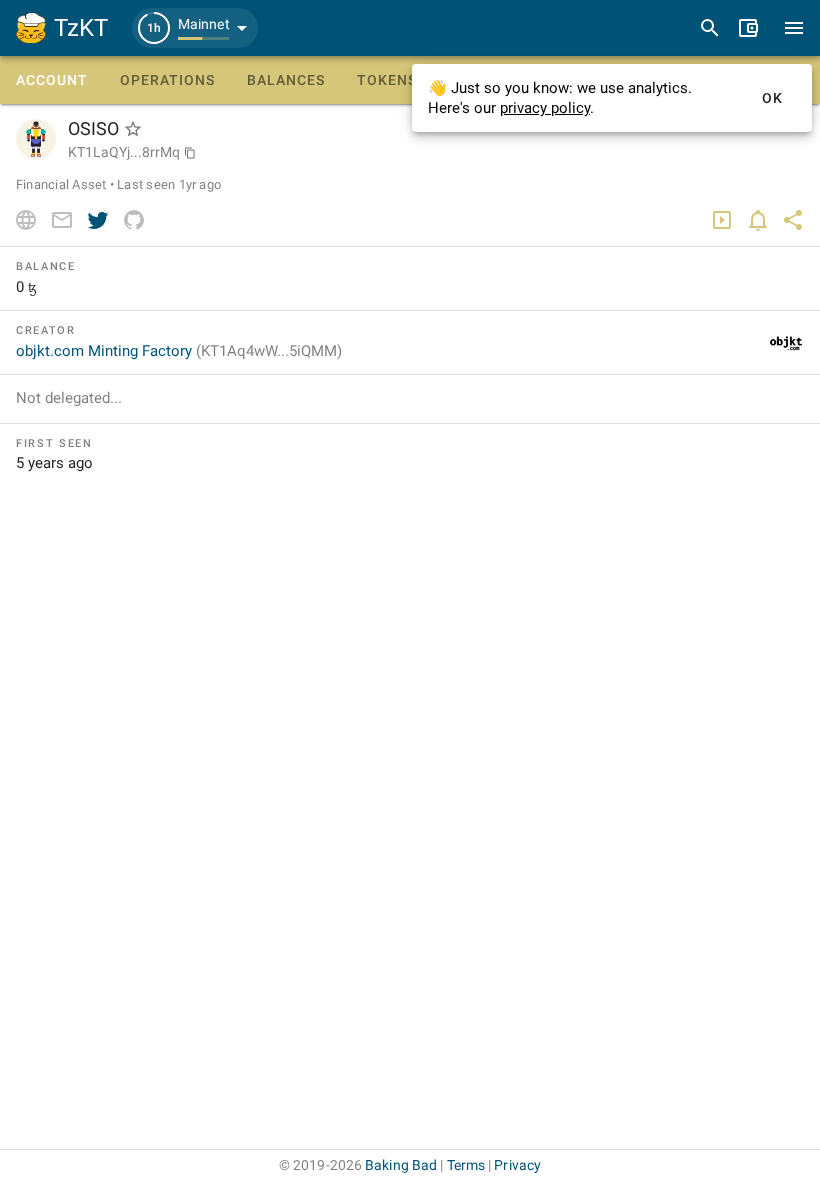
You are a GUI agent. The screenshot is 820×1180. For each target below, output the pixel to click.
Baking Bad (401, 1165)
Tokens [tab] (387, 80)
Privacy (517, 1165)
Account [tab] (52, 80)
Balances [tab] (286, 80)
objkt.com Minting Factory (179, 351)
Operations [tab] (167, 80)
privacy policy (545, 108)
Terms (466, 1165)
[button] (195, 28)
